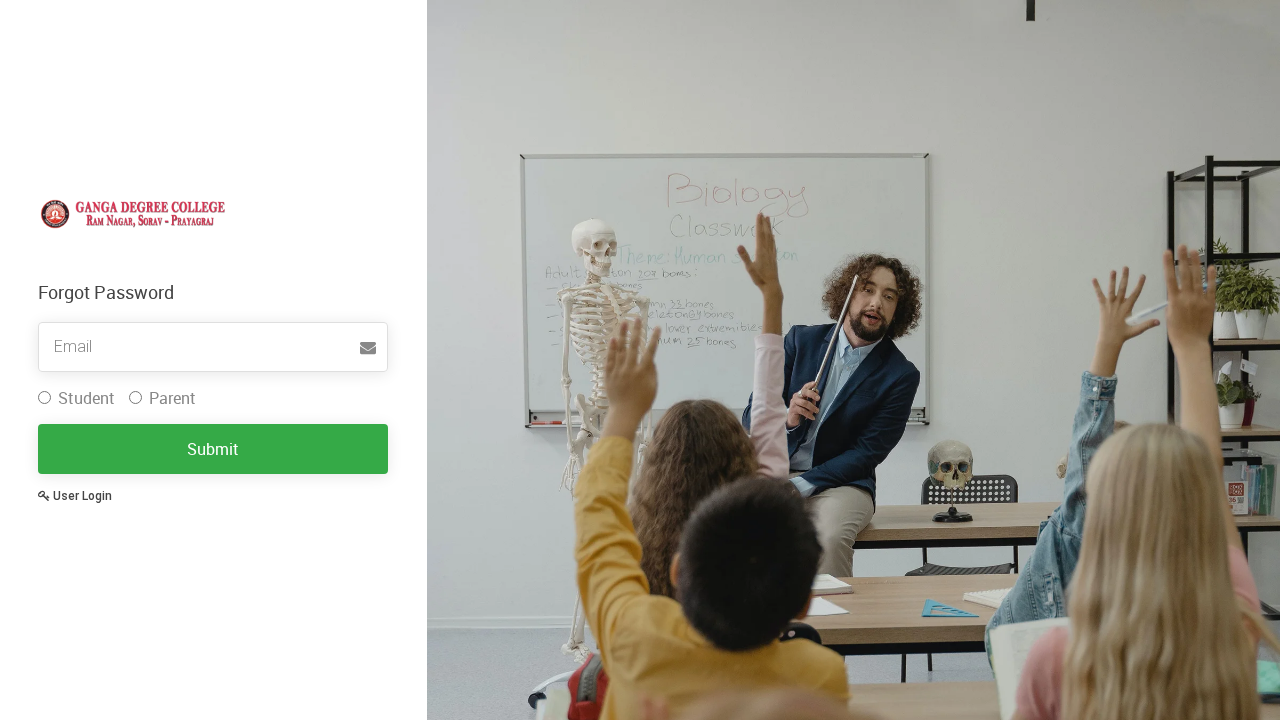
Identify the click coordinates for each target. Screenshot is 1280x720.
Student (86, 398)
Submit (213, 449)
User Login (81, 496)
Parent (172, 398)
